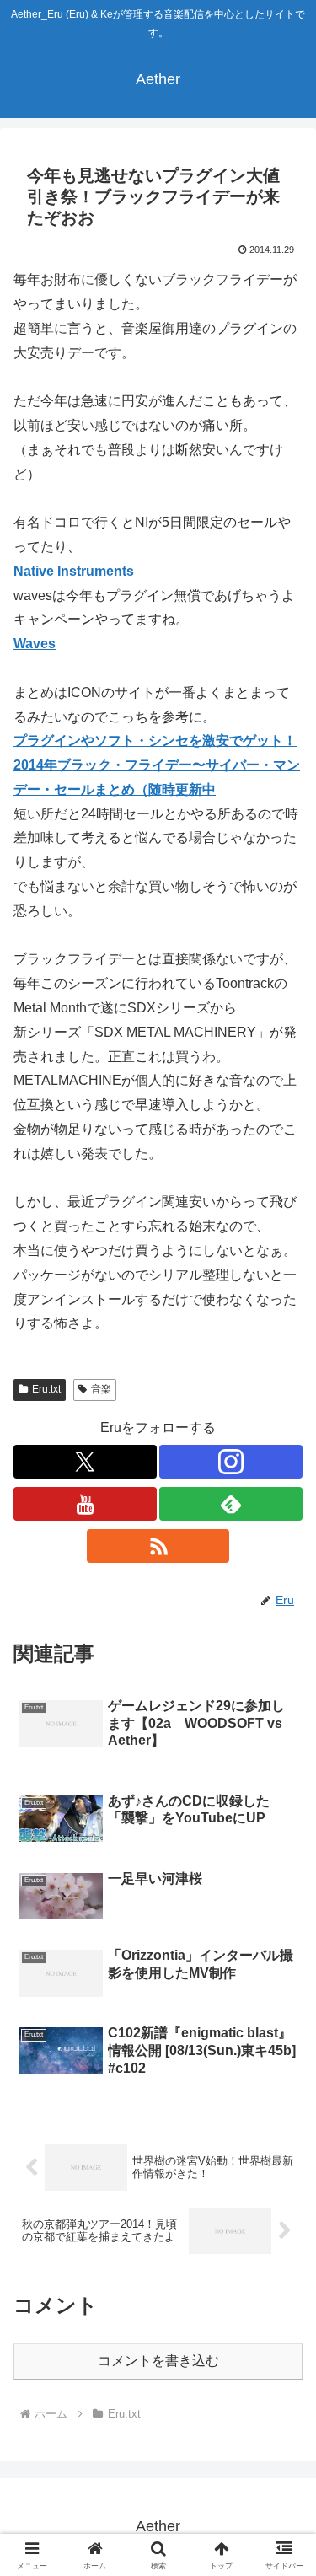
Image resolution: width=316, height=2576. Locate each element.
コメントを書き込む (158, 2361)
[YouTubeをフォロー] (85, 1504)
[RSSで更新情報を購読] (158, 1546)
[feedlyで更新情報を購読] (231, 1504)
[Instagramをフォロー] (231, 1462)
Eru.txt (46, 1389)
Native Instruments (74, 571)
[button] (283, 2199)
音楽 (101, 1389)
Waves (35, 644)
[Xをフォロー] (85, 1462)
